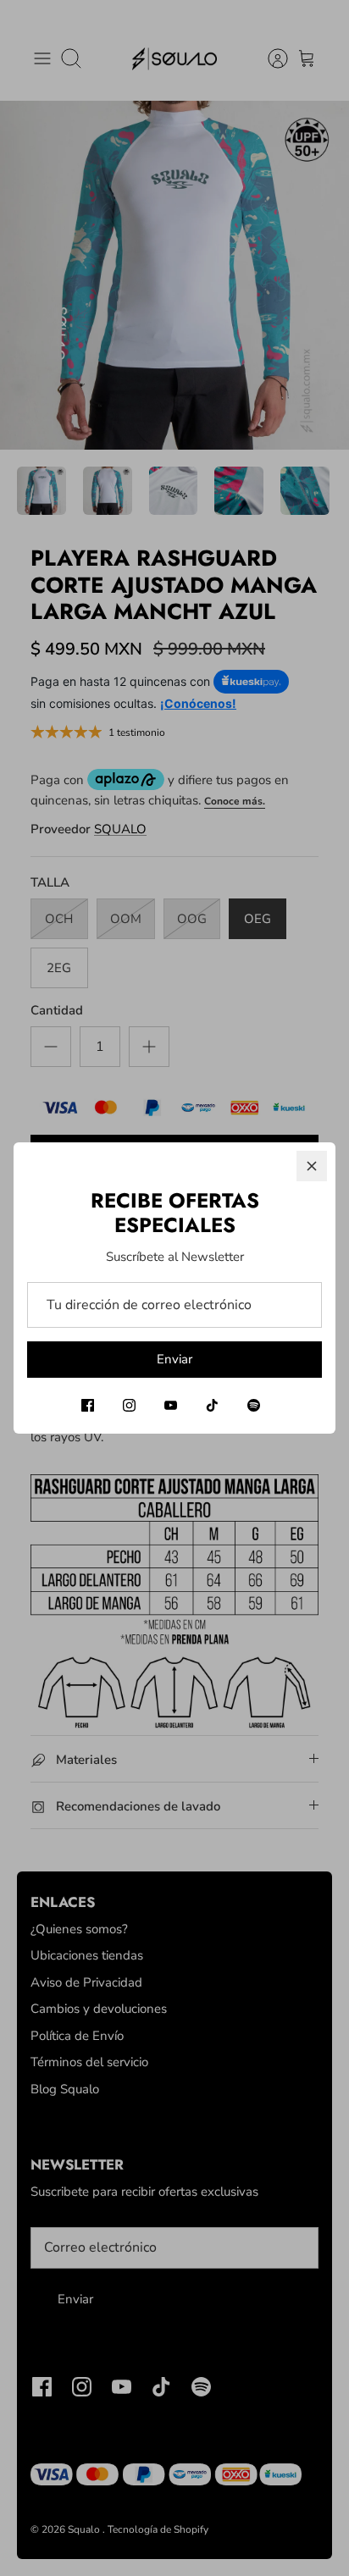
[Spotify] (254, 1405)
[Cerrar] (312, 1166)
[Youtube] (171, 1405)
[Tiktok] (212, 1405)
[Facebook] (88, 1405)
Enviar (174, 1359)
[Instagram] (129, 1405)
